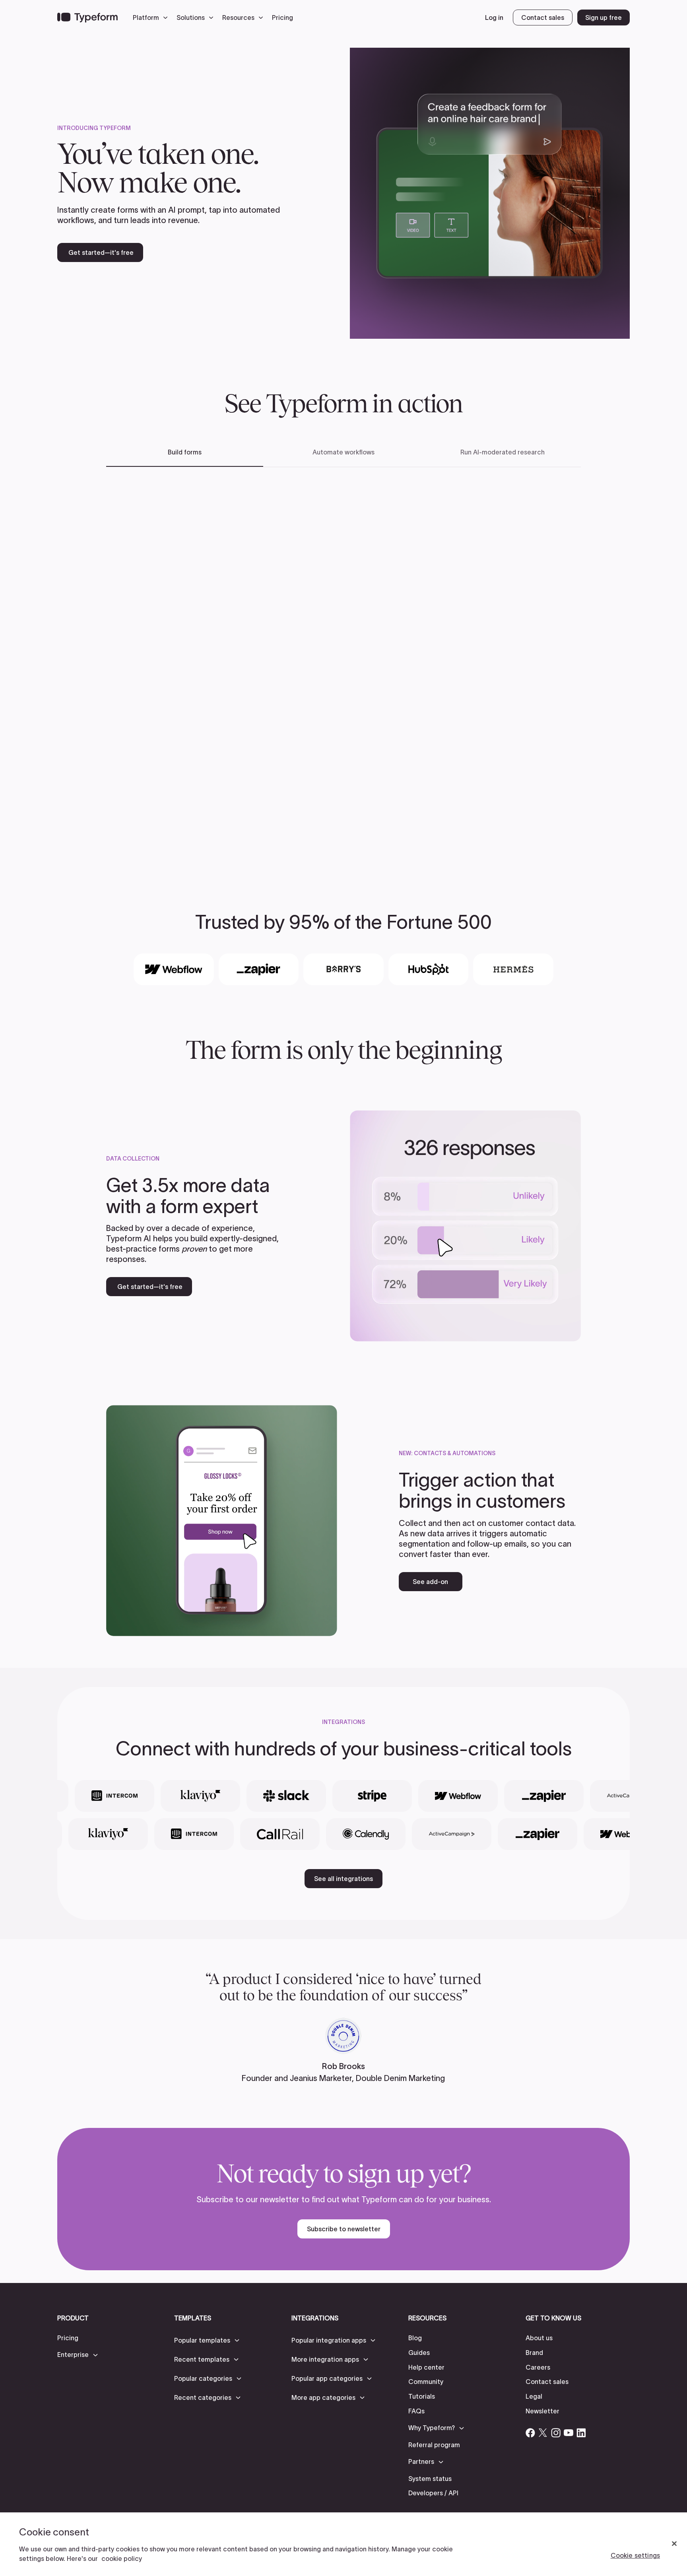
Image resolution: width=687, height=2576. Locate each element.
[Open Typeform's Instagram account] (556, 2433)
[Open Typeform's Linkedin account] (581, 2433)
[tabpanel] (343, 667)
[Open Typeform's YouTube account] (569, 2433)
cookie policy (122, 2559)
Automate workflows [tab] (343, 452)
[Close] (674, 2544)
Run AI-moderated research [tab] (503, 452)
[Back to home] (87, 17)
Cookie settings (635, 2555)
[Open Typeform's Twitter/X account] (543, 2433)
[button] (152, 17)
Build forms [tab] (185, 452)
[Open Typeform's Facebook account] (530, 2433)
